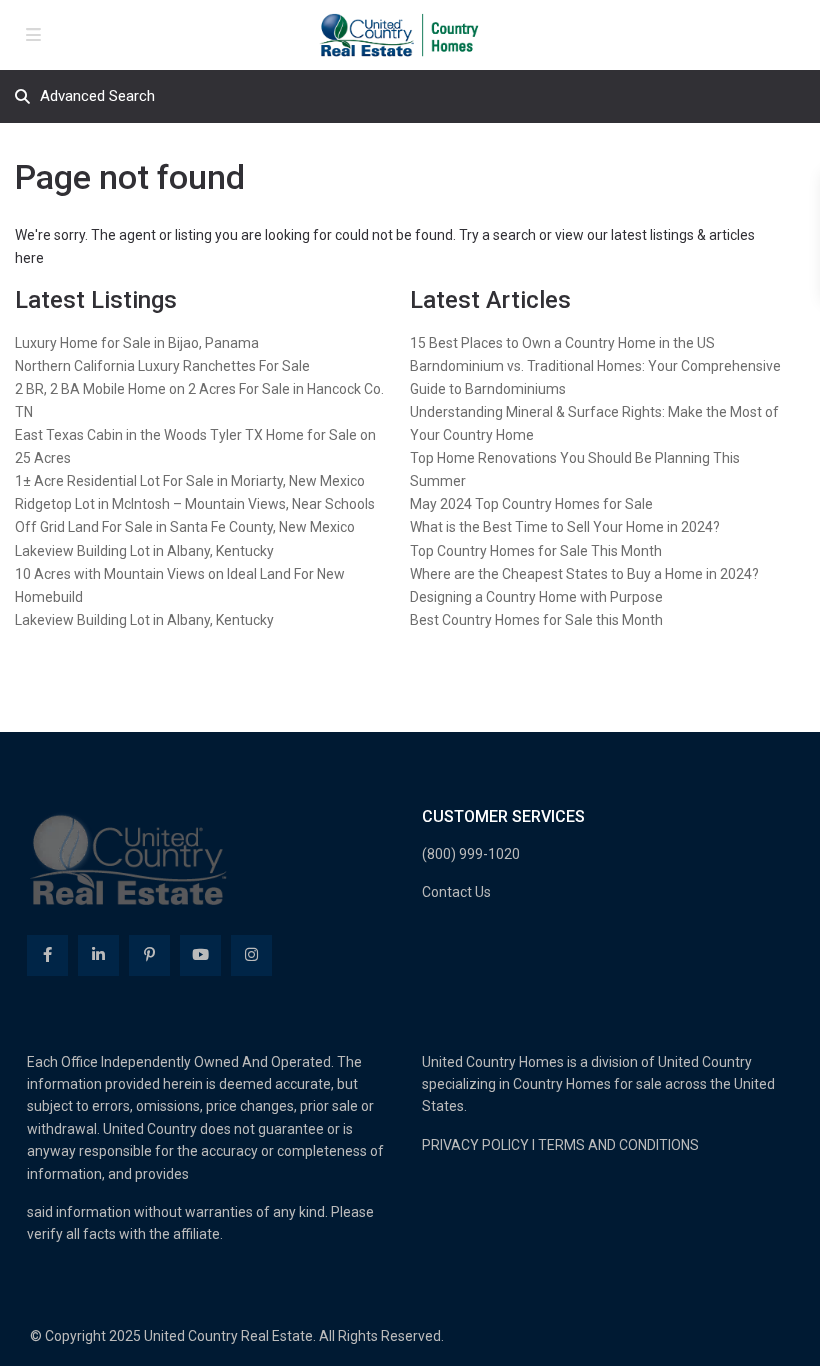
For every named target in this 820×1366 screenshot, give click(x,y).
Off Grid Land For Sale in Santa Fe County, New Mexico (185, 527)
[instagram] (251, 955)
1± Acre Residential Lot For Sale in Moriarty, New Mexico (190, 481)
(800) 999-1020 (471, 854)
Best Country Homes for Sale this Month (536, 620)
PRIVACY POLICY (475, 1145)
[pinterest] (149, 955)
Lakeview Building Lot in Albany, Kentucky (144, 551)
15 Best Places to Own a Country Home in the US (562, 343)
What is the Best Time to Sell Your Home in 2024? (565, 527)
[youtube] (200, 955)
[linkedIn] (98, 955)
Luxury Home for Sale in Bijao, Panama (137, 343)
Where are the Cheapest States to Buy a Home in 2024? (584, 574)
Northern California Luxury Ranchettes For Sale (162, 366)
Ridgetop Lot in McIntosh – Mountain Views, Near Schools (195, 504)
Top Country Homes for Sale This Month (536, 551)
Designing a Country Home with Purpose (536, 597)
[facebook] (47, 955)
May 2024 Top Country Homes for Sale (531, 504)
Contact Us (456, 892)
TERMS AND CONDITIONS (618, 1145)
